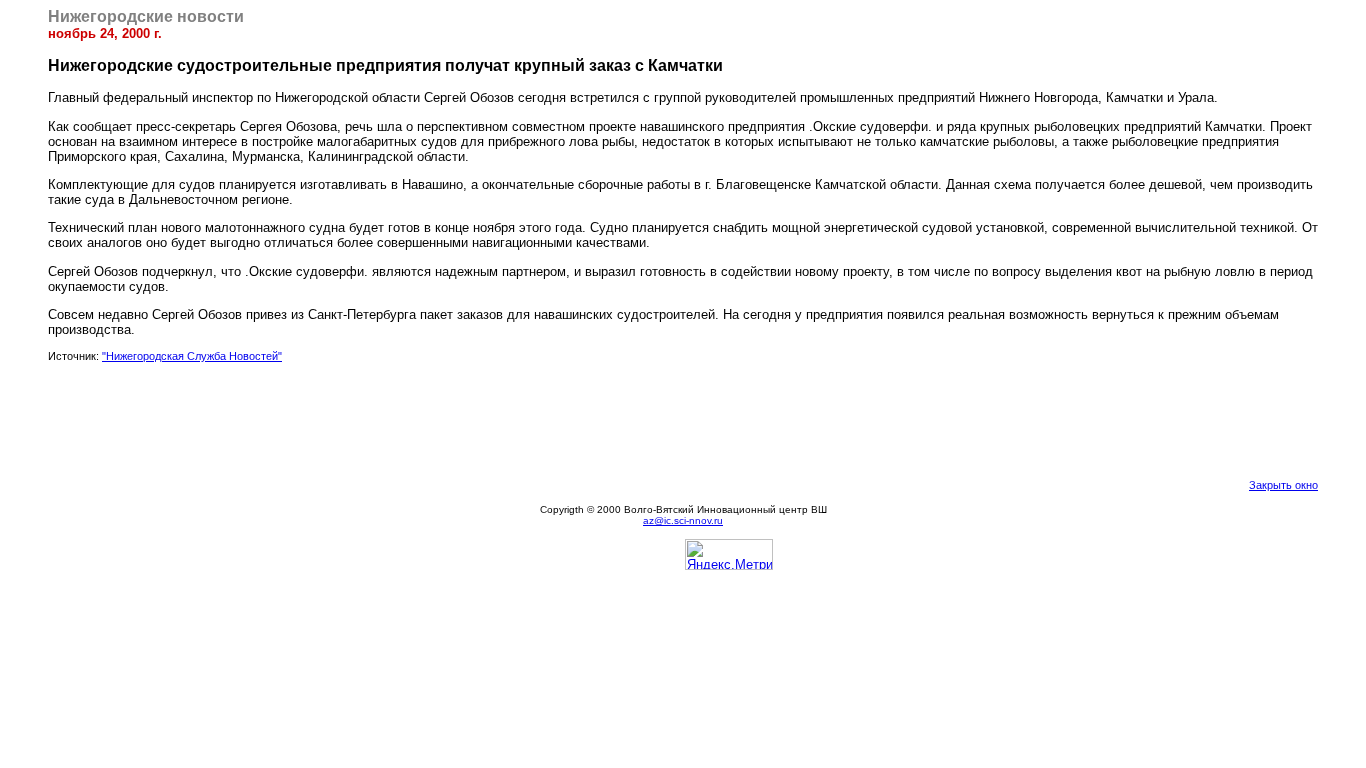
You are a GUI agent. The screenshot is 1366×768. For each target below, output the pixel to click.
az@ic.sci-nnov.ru (683, 520)
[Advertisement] (683, 420)
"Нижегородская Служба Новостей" (192, 356)
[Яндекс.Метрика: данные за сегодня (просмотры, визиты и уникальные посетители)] (729, 554)
